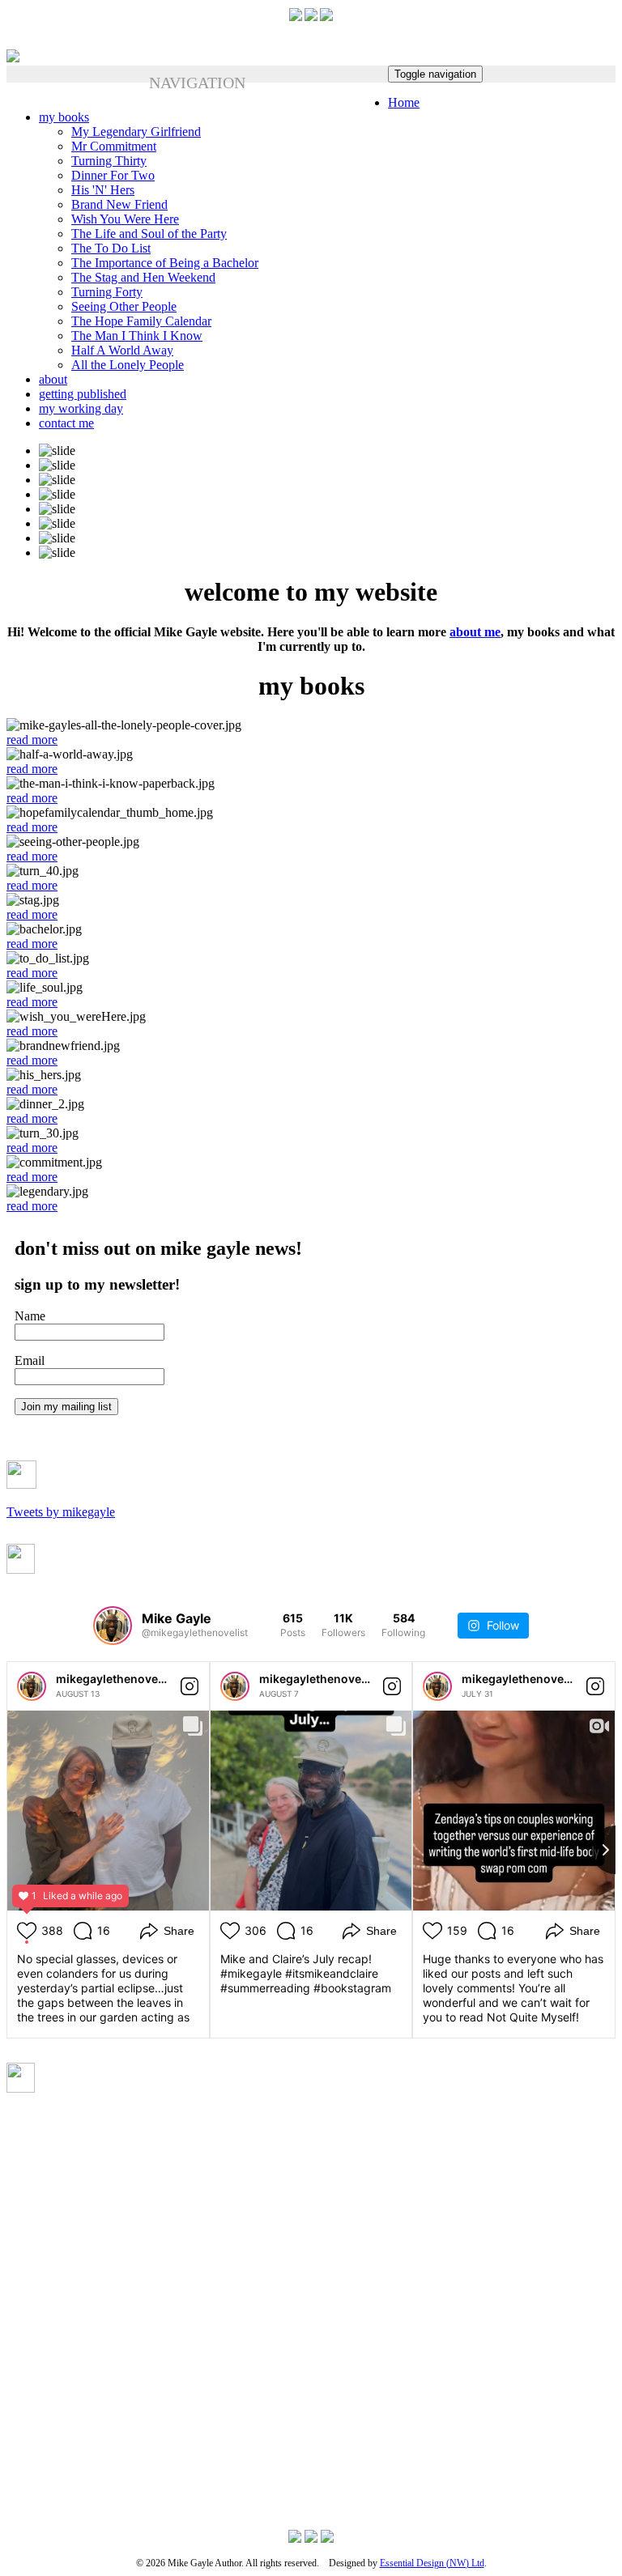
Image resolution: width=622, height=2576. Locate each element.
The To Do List (111, 248)
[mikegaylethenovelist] (32, 1686)
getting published (83, 394)
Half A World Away (122, 350)
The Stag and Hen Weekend (143, 277)
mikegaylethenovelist (115, 1679)
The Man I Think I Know (137, 336)
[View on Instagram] (190, 1686)
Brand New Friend (119, 204)
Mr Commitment (114, 146)
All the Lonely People (128, 365)
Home (404, 102)
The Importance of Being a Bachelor (165, 263)
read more (32, 740)
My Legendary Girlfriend (136, 132)
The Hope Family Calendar (141, 321)
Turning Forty (107, 292)
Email (30, 1360)
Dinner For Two (113, 175)
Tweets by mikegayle (61, 1512)
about (53, 379)
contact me (66, 423)
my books (64, 117)
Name (30, 1316)
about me (475, 632)
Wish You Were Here (125, 219)
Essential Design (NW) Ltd (432, 2563)
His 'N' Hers (103, 190)
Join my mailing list (66, 1407)
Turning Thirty (109, 161)
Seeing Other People (124, 306)
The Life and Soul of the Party (149, 234)
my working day (81, 408)
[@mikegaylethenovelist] (113, 1626)
